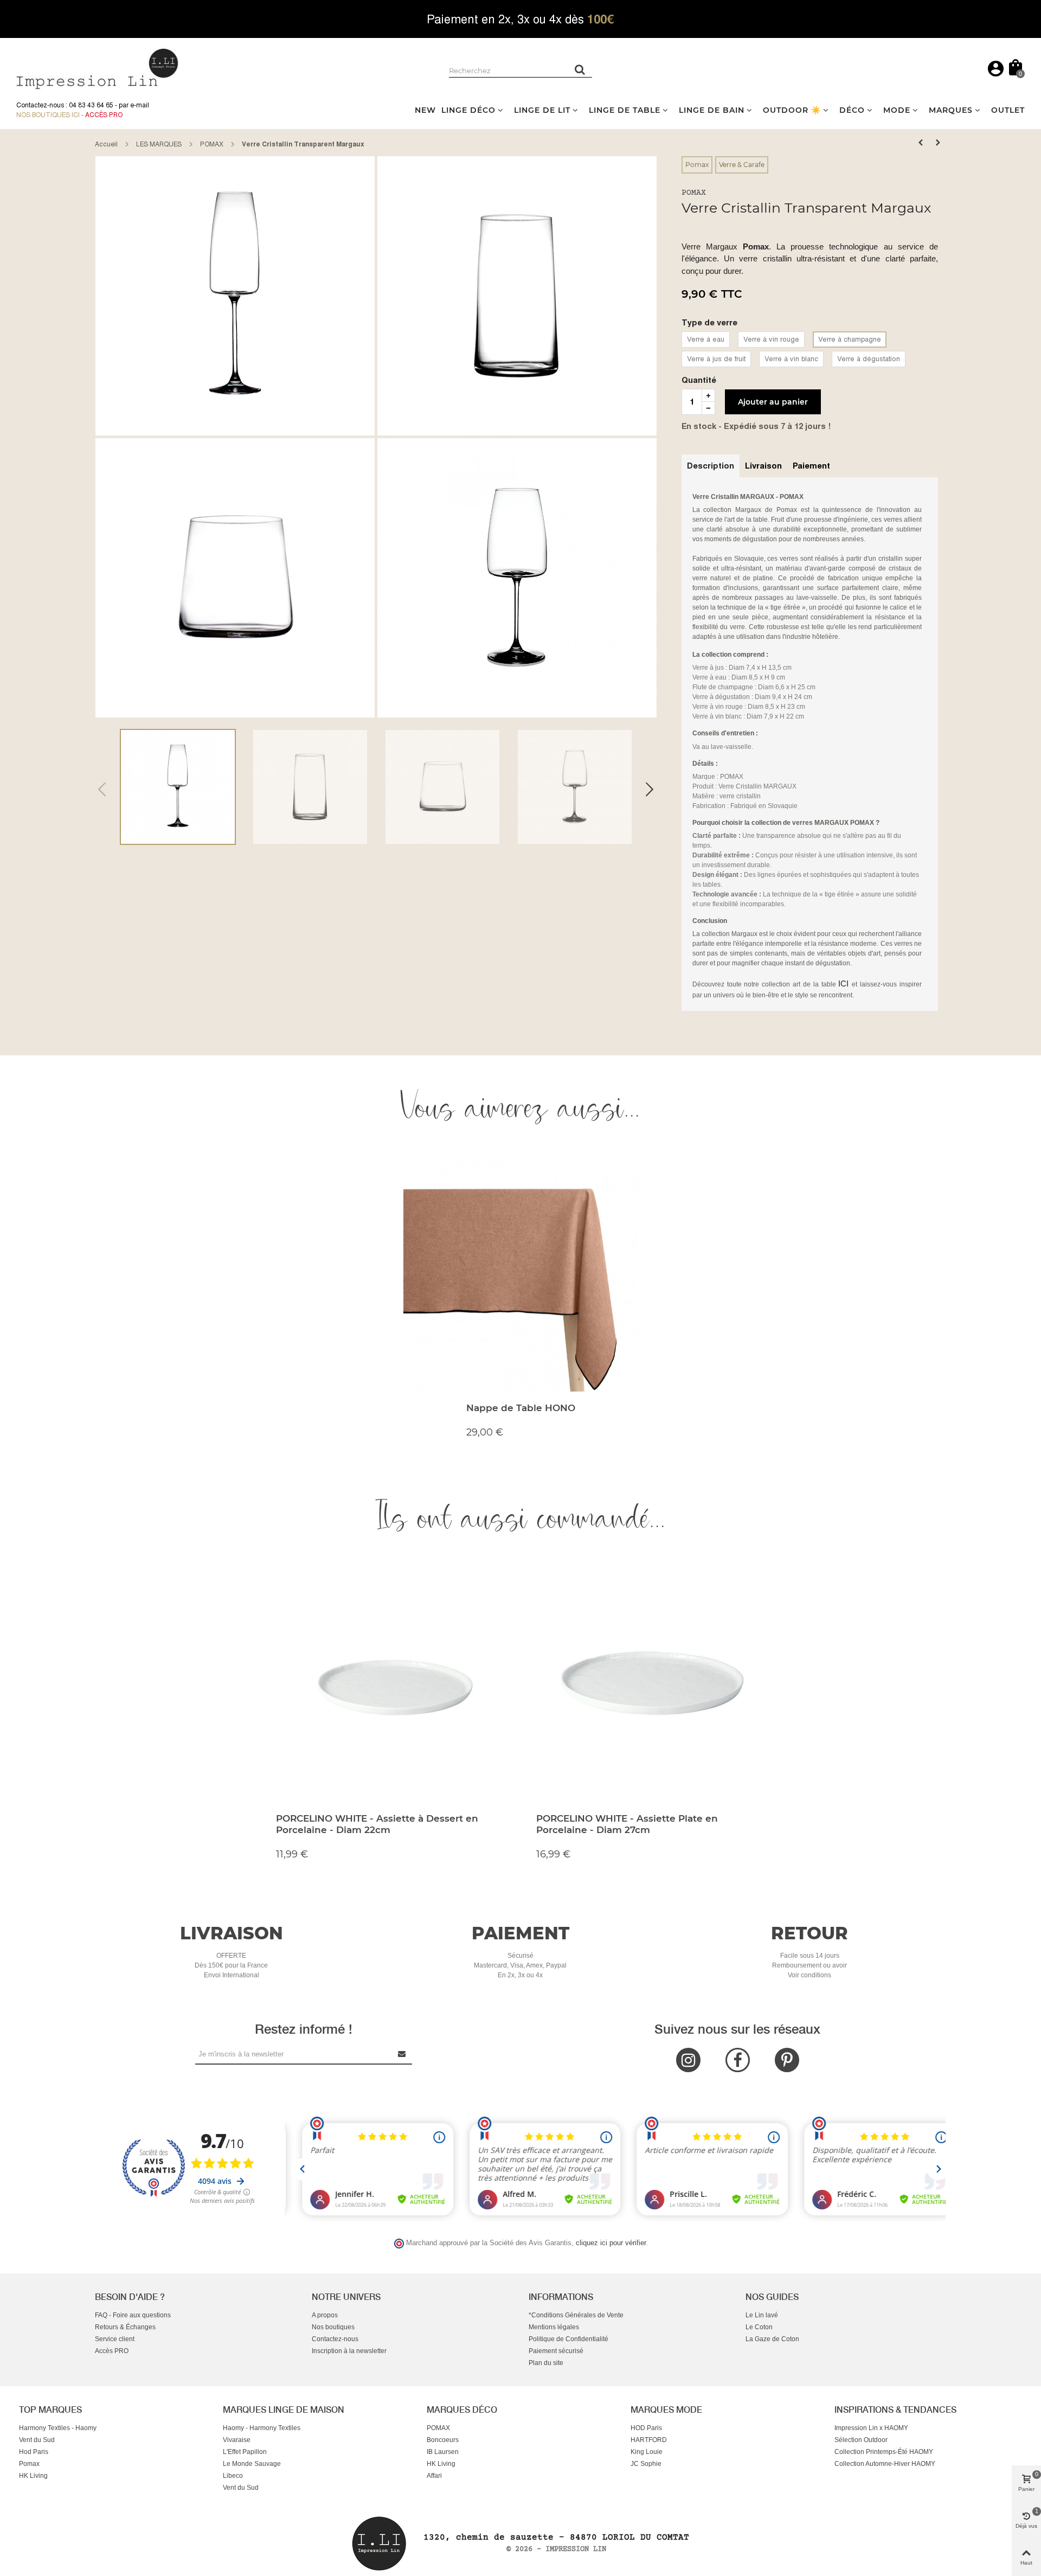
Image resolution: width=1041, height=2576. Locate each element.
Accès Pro (104, 115)
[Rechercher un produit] (580, 69)
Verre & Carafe (742, 165)
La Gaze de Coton (772, 2339)
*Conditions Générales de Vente (576, 2315)
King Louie (647, 2452)
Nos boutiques (333, 2327)
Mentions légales (554, 2327)
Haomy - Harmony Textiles (262, 2428)
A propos (325, 2315)
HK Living (33, 2476)
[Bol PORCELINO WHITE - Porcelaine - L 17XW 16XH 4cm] (921, 143)
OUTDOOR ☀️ (792, 110)
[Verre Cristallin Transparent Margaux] (235, 296)
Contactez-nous (335, 2339)
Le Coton (759, 2327)
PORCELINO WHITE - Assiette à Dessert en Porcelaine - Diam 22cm (377, 1824)
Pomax (697, 165)
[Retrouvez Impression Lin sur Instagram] (688, 2060)
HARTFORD (649, 2440)
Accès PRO (112, 2351)
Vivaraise (237, 2440)
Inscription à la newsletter (349, 2351)
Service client (115, 2339)
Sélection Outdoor (861, 2440)
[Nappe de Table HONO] (520, 1274)
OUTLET (1008, 110)
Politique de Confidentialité (568, 2339)
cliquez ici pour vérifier (611, 2243)
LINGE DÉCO (468, 110)
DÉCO (852, 110)
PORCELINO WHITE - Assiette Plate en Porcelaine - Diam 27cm (627, 1824)
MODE (897, 110)
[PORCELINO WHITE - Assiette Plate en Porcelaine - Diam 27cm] (651, 1685)
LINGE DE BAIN (712, 110)
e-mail (140, 105)
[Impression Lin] (98, 68)
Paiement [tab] (811, 466)
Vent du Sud (37, 2440)
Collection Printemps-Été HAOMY (884, 2452)
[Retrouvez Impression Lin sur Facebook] (738, 2060)
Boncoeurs (443, 2440)
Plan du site (546, 2363)
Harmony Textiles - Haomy (58, 2428)
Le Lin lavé (762, 2315)
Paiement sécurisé (556, 2351)
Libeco (233, 2476)
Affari (434, 2476)
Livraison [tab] (763, 466)
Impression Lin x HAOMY (871, 2428)
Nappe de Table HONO (521, 1408)
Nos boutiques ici (48, 115)
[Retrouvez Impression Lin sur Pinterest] (787, 2060)
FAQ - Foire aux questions (133, 2315)
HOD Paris (646, 2428)
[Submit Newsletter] (402, 2054)
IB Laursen (443, 2452)
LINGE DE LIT (542, 110)
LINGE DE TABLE (625, 110)
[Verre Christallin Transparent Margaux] (517, 577)
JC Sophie (646, 2464)
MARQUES (951, 110)
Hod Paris (34, 2452)
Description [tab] (711, 466)
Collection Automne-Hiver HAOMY (885, 2464)
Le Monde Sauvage (252, 2464)
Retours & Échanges (125, 2327)
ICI (845, 983)
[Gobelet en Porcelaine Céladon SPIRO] (938, 143)
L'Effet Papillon (245, 2452)
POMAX (694, 193)
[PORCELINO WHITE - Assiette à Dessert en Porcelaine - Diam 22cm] (390, 1685)
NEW (425, 110)
